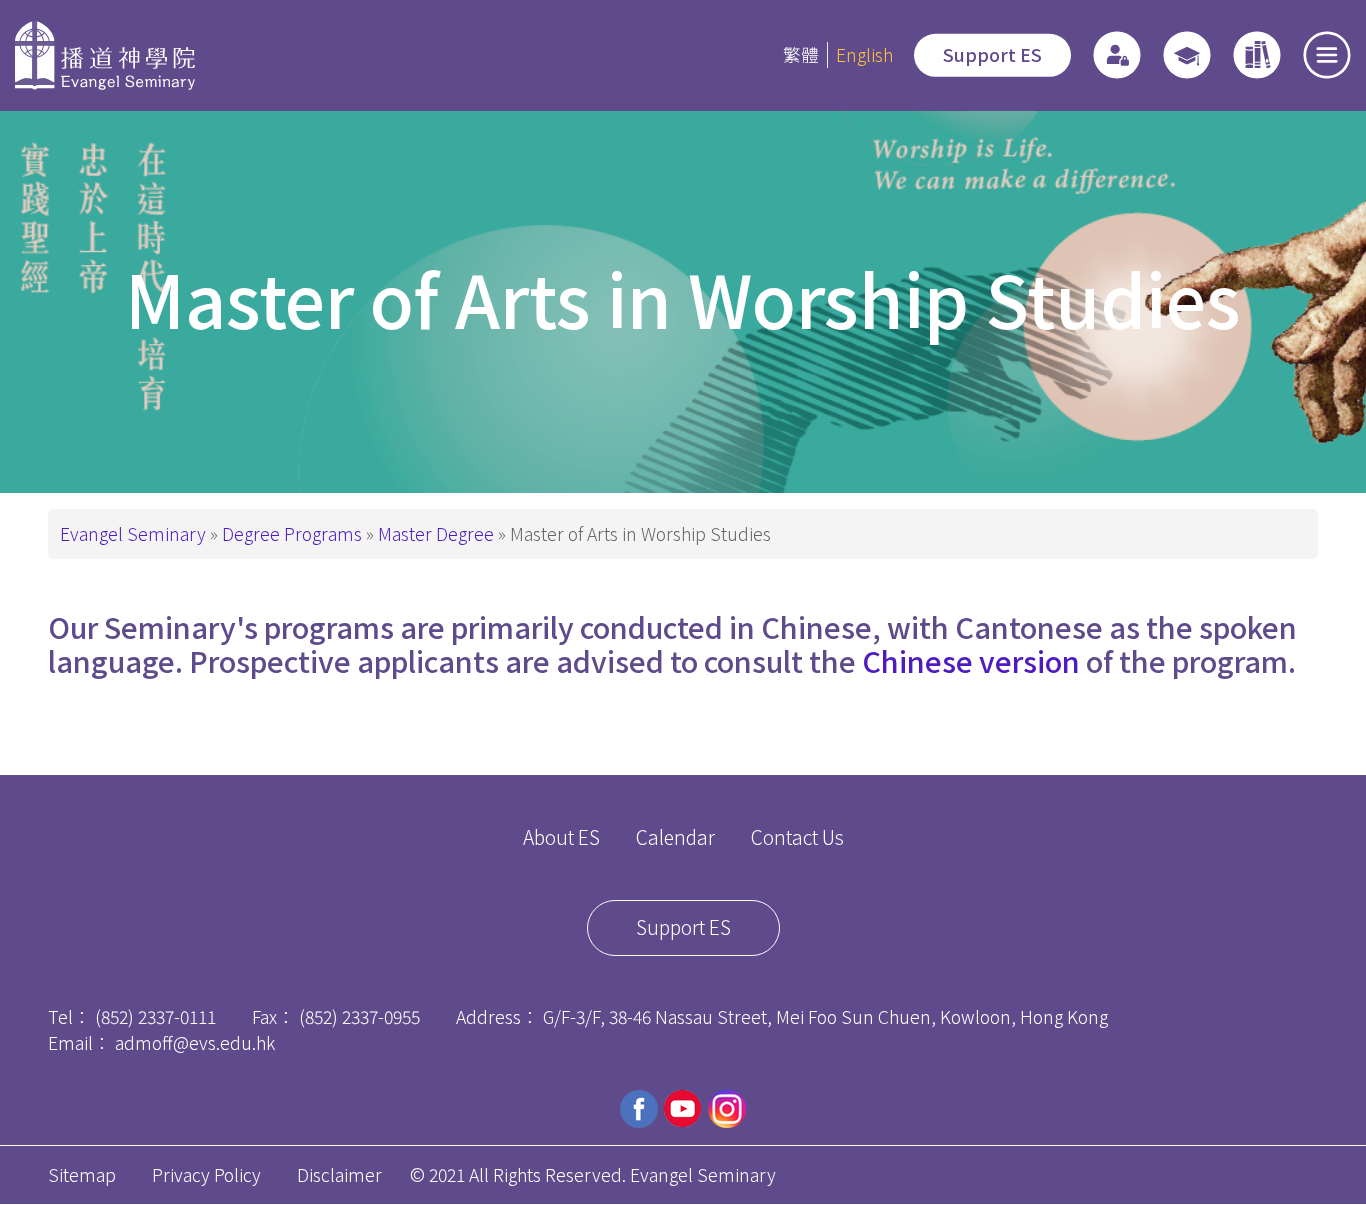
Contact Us (797, 837)
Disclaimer (339, 1174)
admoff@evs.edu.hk (195, 1042)
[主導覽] (1327, 55)
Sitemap (82, 1174)
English (864, 54)
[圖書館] (1257, 55)
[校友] (1187, 55)
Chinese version (971, 660)
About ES (561, 837)
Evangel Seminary (133, 533)
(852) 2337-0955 (359, 1016)
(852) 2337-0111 (155, 1016)
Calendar (675, 837)
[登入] (1117, 55)
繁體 (801, 54)
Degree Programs (292, 533)
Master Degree (436, 533)
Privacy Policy (206, 1174)
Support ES (992, 54)
